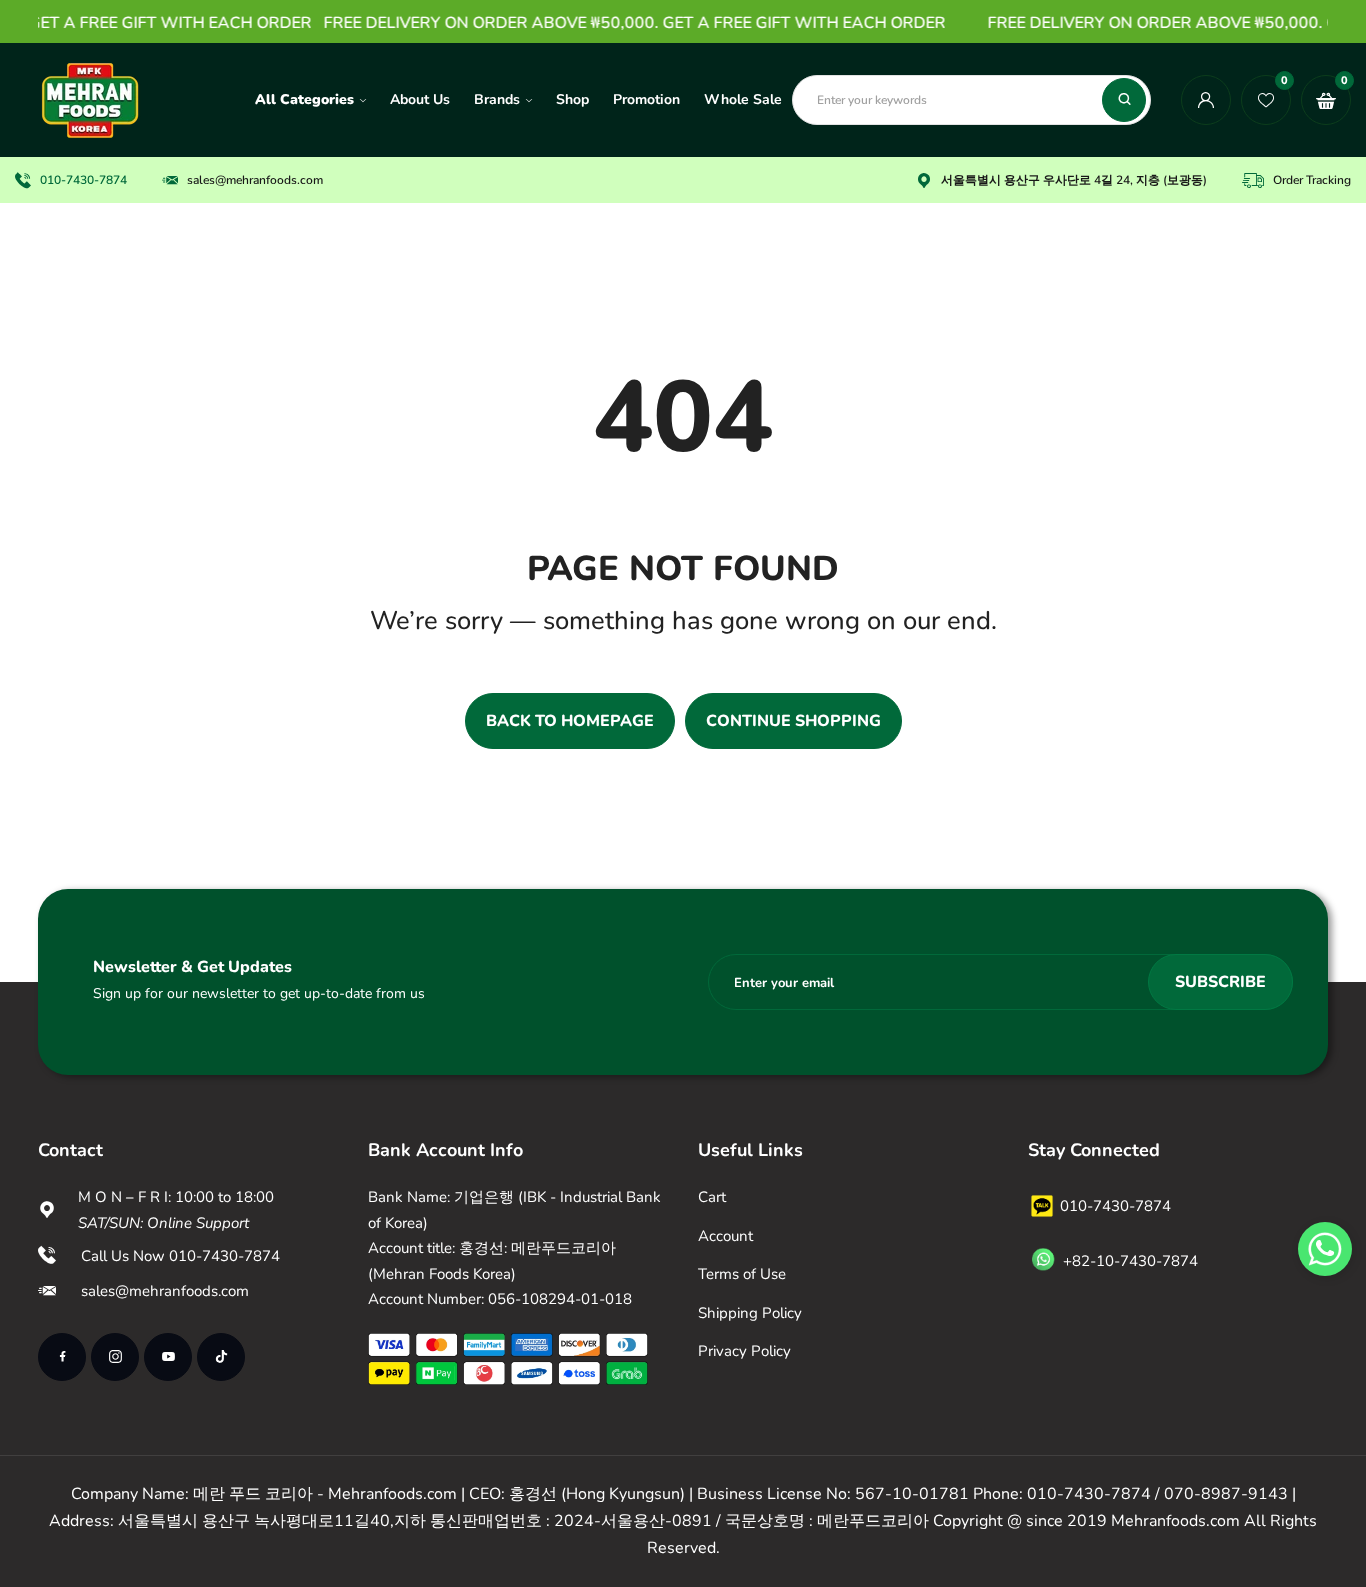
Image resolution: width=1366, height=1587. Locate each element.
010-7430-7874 (83, 180)
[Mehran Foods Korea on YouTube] (168, 1357)
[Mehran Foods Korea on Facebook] (62, 1357)
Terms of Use (742, 1274)
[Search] (1124, 100)
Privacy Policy (744, 1351)
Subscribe (1220, 982)
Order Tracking (1312, 180)
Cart (712, 1197)
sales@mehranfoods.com (255, 180)
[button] (1325, 1249)
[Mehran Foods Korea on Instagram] (115, 1357)
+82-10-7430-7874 (1130, 1261)
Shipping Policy (750, 1313)
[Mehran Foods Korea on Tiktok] (221, 1357)
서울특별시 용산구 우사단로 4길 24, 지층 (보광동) (1074, 180)
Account (725, 1236)
